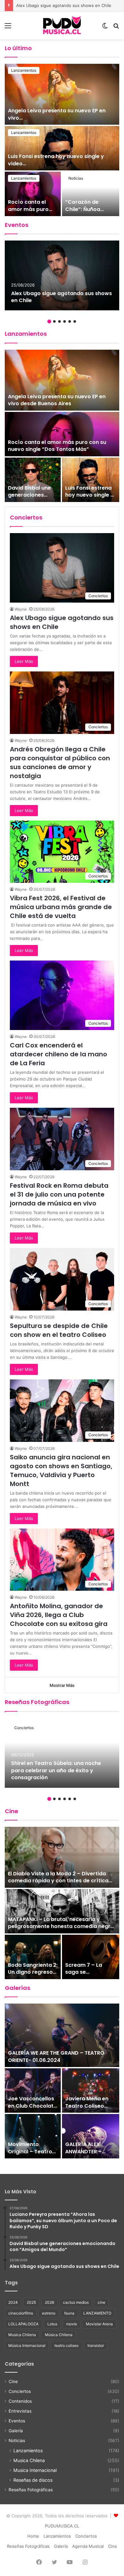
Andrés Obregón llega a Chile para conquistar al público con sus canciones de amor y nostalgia (60, 763)
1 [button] (49, 321)
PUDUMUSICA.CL (62, 2526)
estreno (49, 2313)
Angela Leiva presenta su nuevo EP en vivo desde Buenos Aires (57, 400)
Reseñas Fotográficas (31, 2490)
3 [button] (59, 321)
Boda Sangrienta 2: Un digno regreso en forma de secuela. (33, 1976)
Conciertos (24, 1728)
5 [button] (70, 321)
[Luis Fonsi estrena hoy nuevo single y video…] (62, 148)
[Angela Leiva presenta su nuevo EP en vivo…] (62, 94)
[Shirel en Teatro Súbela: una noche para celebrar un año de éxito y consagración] (62, 1753)
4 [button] (65, 321)
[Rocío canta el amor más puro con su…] (33, 194)
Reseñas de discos (33, 2480)
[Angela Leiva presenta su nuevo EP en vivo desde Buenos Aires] (62, 380)
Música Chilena (59, 2335)
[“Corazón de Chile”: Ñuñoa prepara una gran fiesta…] (91, 194)
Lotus (52, 2324)
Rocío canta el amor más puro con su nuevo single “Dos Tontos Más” (57, 446)
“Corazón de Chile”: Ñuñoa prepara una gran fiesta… (88, 213)
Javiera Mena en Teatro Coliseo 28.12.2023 (87, 2106)
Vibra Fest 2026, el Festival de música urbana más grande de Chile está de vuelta (61, 907)
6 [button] (75, 321)
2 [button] (54, 321)
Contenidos (20, 2401)
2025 (31, 2302)
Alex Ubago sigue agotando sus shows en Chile (62, 297)
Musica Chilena (22, 2335)
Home (33, 2536)
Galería (16, 2431)
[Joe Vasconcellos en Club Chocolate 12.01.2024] (33, 2091)
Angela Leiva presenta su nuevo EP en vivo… (57, 114)
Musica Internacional (35, 2470)
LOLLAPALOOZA (23, 2324)
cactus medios (76, 2302)
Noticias (76, 178)
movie (72, 2324)
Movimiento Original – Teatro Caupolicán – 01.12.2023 (30, 2155)
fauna (69, 2313)
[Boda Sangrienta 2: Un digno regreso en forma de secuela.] (33, 1957)
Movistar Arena (99, 2324)
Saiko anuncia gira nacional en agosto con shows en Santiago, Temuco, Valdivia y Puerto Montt (61, 1470)
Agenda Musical (88, 2546)
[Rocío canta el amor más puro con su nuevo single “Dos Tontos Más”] (62, 434)
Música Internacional (27, 2345)
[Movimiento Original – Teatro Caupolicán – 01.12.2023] (33, 2136)
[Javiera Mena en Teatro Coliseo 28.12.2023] (91, 2091)
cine (101, 2302)
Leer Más (24, 661)
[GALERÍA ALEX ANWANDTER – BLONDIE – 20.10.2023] (91, 2136)
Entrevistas (20, 2411)
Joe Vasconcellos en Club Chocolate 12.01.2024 (32, 2106)
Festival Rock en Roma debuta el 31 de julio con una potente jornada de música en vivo (59, 1194)
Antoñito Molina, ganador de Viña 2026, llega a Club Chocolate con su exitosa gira (59, 1615)
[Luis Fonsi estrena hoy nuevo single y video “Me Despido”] (91, 480)
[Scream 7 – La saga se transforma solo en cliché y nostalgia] (91, 1957)
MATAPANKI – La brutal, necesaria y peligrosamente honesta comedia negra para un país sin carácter (61, 1926)
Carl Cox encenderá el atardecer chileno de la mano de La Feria (59, 1054)
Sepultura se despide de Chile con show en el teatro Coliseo (59, 1330)
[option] (62, 140)
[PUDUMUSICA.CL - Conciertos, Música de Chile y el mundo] (62, 25)
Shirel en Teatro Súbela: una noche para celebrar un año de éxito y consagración (56, 1770)
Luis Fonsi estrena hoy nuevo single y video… (56, 160)
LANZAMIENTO (97, 2313)
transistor (96, 2345)
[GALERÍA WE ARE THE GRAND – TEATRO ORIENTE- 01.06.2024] (62, 2035)
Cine (13, 2381)
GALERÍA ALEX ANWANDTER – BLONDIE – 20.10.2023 (83, 2155)
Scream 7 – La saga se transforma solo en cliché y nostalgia (90, 1976)
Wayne (21, 609)
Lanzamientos (24, 70)
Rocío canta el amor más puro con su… (28, 209)
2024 (13, 2302)
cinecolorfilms (21, 2313)
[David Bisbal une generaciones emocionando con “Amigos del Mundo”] (33, 480)
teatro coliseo (66, 2345)
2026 (49, 2302)
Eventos (17, 2421)
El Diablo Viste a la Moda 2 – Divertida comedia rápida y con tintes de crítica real (58, 1881)
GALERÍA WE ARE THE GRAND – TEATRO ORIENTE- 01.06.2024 (56, 2056)
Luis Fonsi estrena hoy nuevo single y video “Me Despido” (89, 499)
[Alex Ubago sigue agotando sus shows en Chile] (62, 275)
